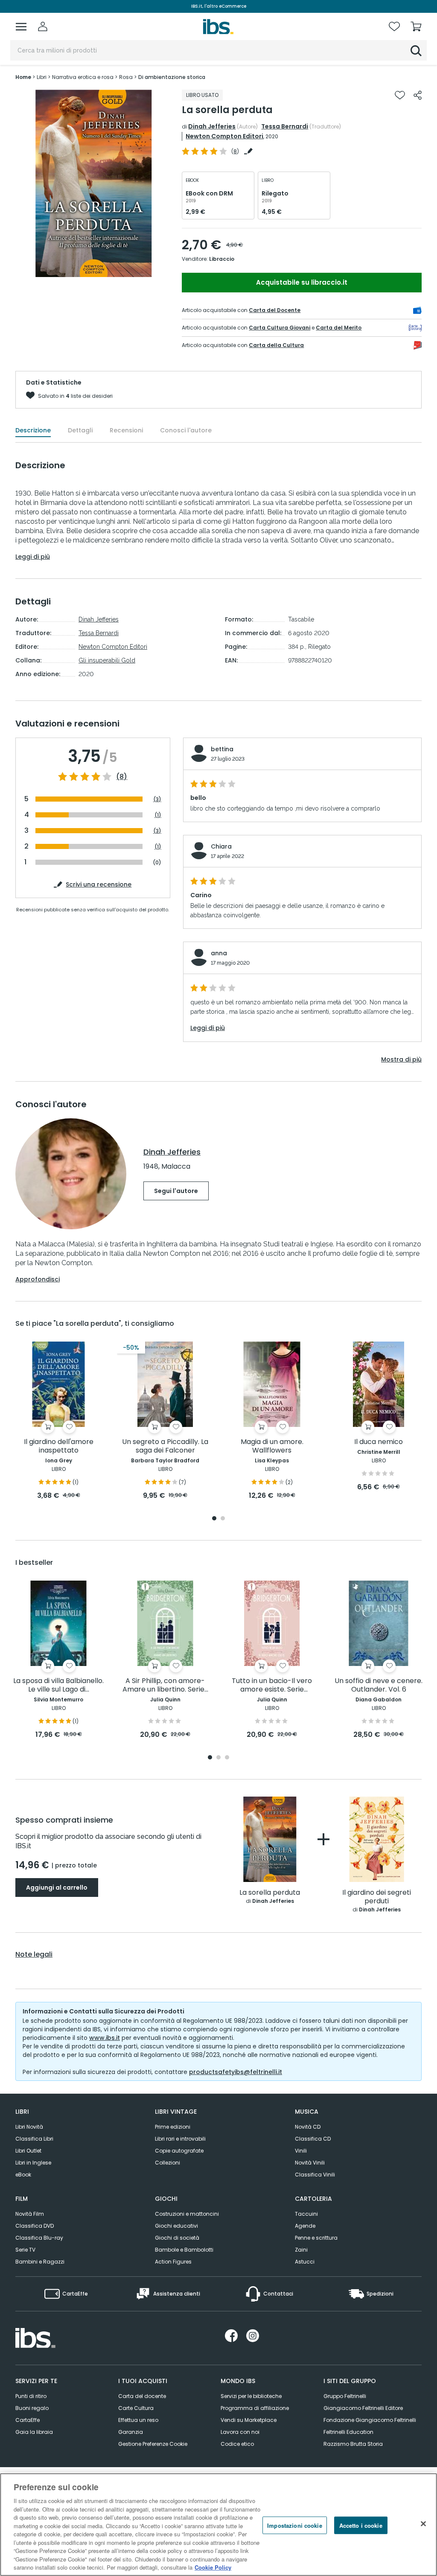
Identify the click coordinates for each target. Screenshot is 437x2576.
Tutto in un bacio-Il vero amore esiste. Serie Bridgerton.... (272, 1685)
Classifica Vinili (315, 2175)
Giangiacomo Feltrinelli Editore (363, 2408)
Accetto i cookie (361, 2525)
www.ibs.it (105, 2038)
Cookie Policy (213, 2567)
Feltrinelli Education (348, 2432)
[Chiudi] (423, 2523)
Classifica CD (313, 2139)
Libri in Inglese (33, 2163)
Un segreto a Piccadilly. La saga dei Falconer (165, 1446)
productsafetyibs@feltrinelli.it (236, 2072)
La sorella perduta (270, 1893)
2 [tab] (223, 1519)
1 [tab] (214, 1519)
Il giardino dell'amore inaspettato (59, 1446)
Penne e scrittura (316, 2238)
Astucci (305, 2262)
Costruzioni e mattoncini (187, 2214)
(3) (157, 799)
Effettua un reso (138, 2420)
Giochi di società (177, 2238)
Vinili (301, 2151)
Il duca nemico (379, 1442)
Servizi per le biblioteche (251, 2396)
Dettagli (80, 430)
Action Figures (173, 2262)
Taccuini (306, 2214)
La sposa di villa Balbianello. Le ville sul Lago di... (58, 1685)
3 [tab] (227, 1758)
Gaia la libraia (34, 2432)
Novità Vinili (310, 2163)
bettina (222, 749)
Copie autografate (179, 2151)
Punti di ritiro (31, 2396)
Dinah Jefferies (212, 126)
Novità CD (308, 2127)
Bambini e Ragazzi (40, 2262)
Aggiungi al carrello (57, 1888)
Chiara (221, 846)
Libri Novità (29, 2127)
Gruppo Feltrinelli (345, 2396)
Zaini (301, 2250)
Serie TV (25, 2250)
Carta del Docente (275, 310)
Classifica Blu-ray (39, 2238)
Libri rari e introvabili (180, 2139)
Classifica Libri (34, 2139)
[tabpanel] (58, 1421)
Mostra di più (401, 1059)
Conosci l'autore (186, 430)
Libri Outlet (28, 2151)
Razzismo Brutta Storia (353, 2444)
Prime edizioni (173, 2127)
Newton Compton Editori (224, 136)
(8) (122, 777)
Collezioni (168, 2163)
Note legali (34, 1955)
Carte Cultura (136, 2408)
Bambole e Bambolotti (184, 2250)
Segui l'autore (176, 1191)
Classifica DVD (35, 2226)
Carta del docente (142, 2396)
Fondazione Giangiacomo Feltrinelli (370, 2420)
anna (219, 953)
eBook (23, 2175)
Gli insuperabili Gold (107, 660)
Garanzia (131, 2432)
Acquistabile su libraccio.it (302, 282)
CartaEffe (28, 2420)
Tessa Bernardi (285, 126)
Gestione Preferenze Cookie (153, 2444)
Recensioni (126, 430)
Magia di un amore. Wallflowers (272, 1446)
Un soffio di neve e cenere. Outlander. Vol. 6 (379, 1685)
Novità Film (30, 2214)
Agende (305, 2226)
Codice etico (237, 2444)
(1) (158, 815)
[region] (218, 2525)
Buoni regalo (32, 2408)
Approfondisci (38, 1279)
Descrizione (33, 430)
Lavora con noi (240, 2432)
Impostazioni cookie (294, 2525)
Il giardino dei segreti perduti (377, 1897)
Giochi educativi (176, 2226)
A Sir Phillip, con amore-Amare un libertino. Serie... (165, 1685)
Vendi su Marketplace (249, 2420)
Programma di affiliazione (255, 2408)
